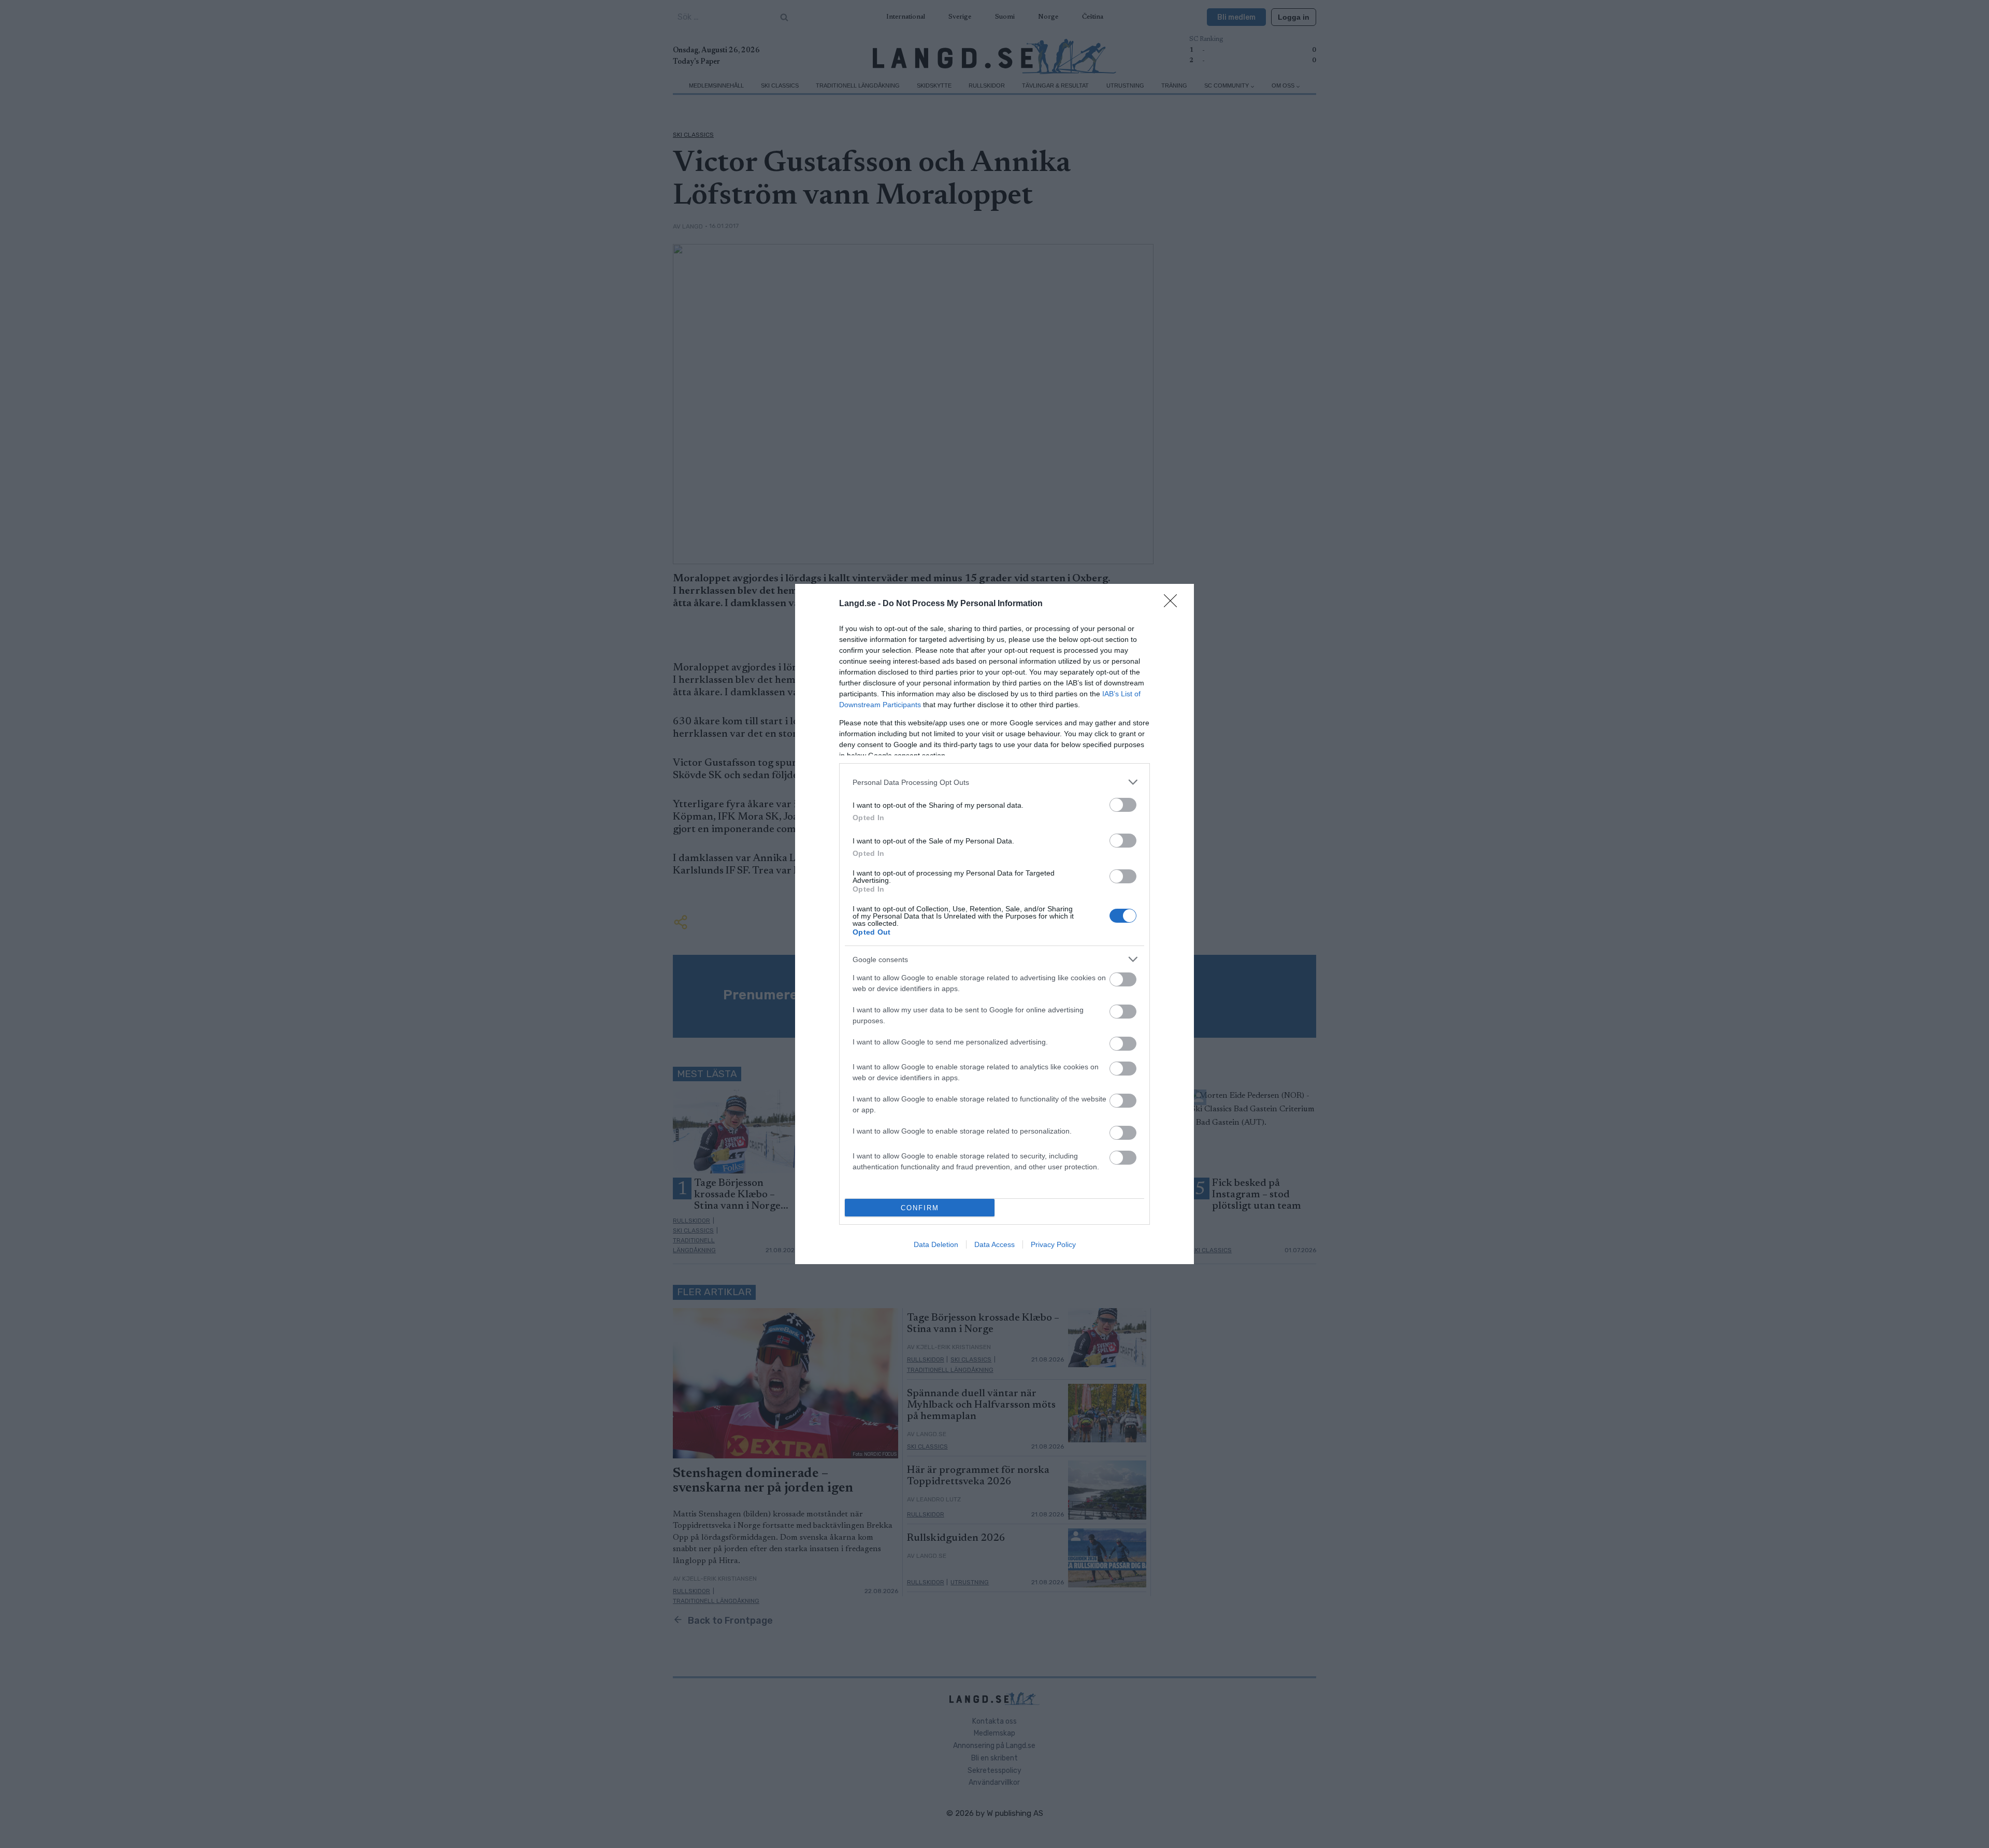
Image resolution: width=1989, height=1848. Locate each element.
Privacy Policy (1053, 1244)
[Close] (1174, 604)
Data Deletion (936, 1244)
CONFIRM (920, 1208)
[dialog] (994, 924)
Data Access (994, 1244)
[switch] (1123, 805)
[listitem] (994, 782)
